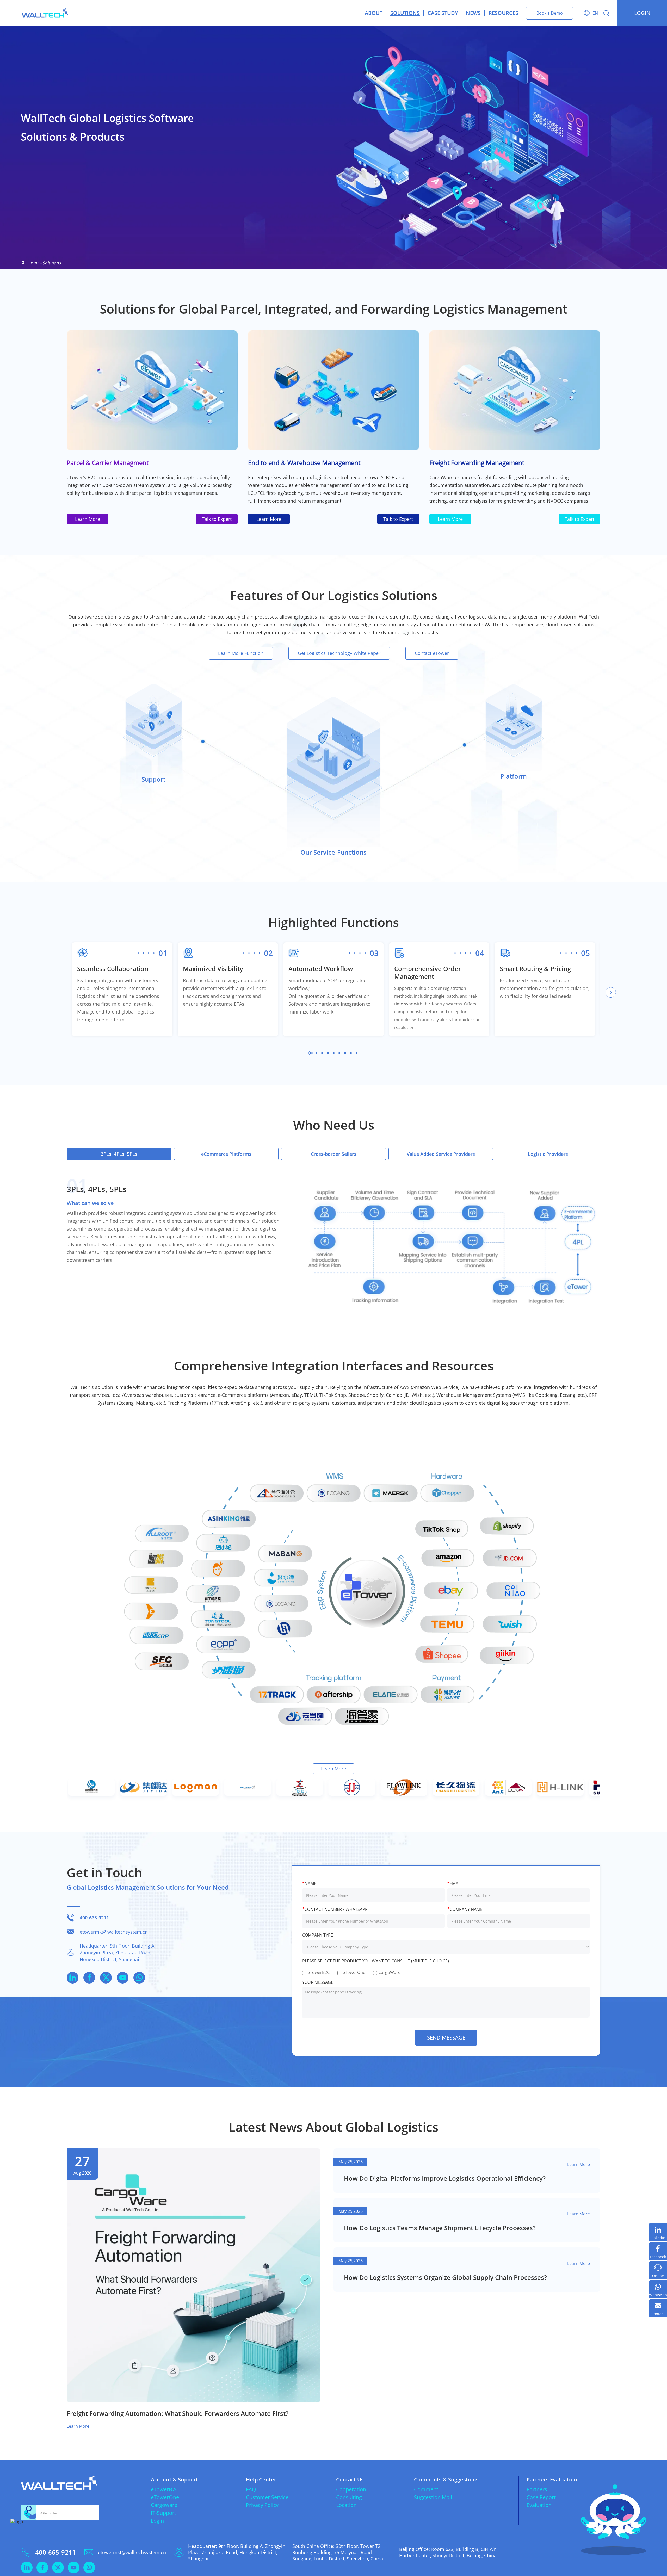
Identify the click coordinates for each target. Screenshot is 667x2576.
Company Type (318, 1935)
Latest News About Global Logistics (333, 2127)
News (473, 13)
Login (157, 2521)
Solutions (405, 13)
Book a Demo (550, 13)
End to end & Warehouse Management (304, 463)
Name (309, 1883)
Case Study (443, 13)
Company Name (465, 1909)
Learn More (88, 519)
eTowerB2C (165, 2489)
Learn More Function (241, 653)
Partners (537, 2489)
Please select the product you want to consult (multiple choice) (376, 1961)
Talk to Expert (217, 519)
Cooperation (351, 2489)
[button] (611, 992)
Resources (503, 13)
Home (34, 263)
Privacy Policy (262, 2505)
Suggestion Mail (433, 2497)
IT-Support (163, 2513)
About (374, 13)
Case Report (541, 2497)
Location (346, 2505)
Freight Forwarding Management (477, 463)
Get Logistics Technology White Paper (339, 653)
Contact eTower (432, 653)
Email (454, 1883)
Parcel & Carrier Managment (108, 463)
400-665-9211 (94, 1918)
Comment (426, 2489)
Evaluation (539, 2505)
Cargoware (164, 2505)
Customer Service (267, 2497)
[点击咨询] (23, 2532)
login (642, 13)
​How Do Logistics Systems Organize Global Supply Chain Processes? (445, 2277)
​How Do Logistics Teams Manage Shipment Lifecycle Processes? (440, 2228)
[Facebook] (658, 2251)
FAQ (251, 2489)
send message (446, 2038)
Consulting (349, 2497)
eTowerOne (165, 2497)
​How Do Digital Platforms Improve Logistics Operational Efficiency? (445, 2178)
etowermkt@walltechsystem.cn (114, 1932)
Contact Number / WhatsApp (335, 1909)
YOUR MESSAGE (318, 1982)
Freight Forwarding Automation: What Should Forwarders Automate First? (178, 2413)
